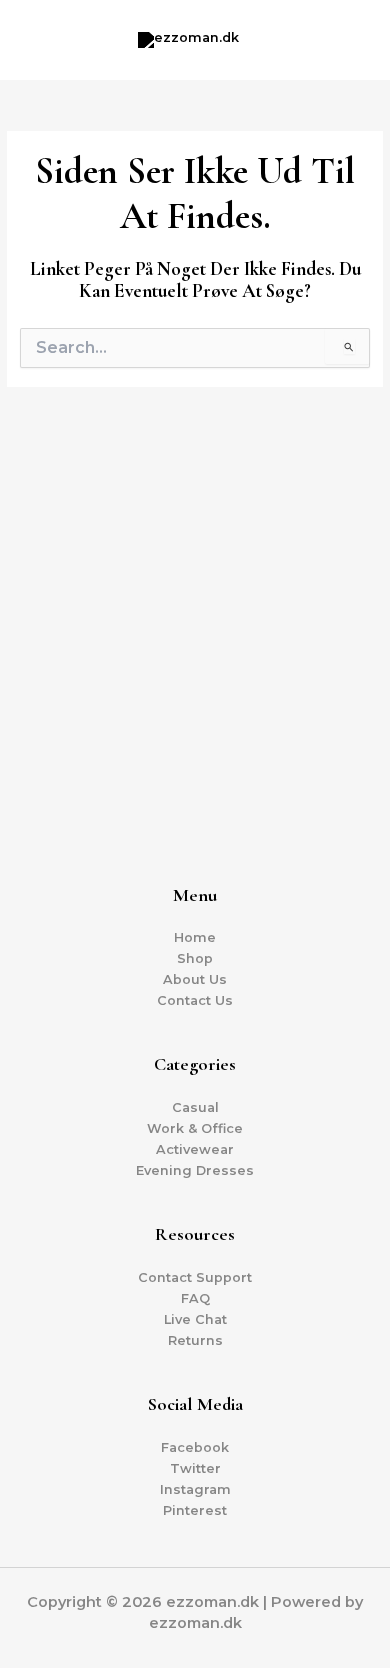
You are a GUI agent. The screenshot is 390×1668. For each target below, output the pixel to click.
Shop (195, 958)
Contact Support (195, 1277)
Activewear (195, 1149)
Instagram (195, 1489)
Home (195, 937)
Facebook (195, 1447)
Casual (195, 1107)
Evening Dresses (195, 1170)
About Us (195, 979)
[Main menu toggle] (349, 39)
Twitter (195, 1468)
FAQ (195, 1298)
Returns (195, 1340)
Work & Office (195, 1128)
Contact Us (195, 1000)
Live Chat (195, 1319)
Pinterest (195, 1510)
